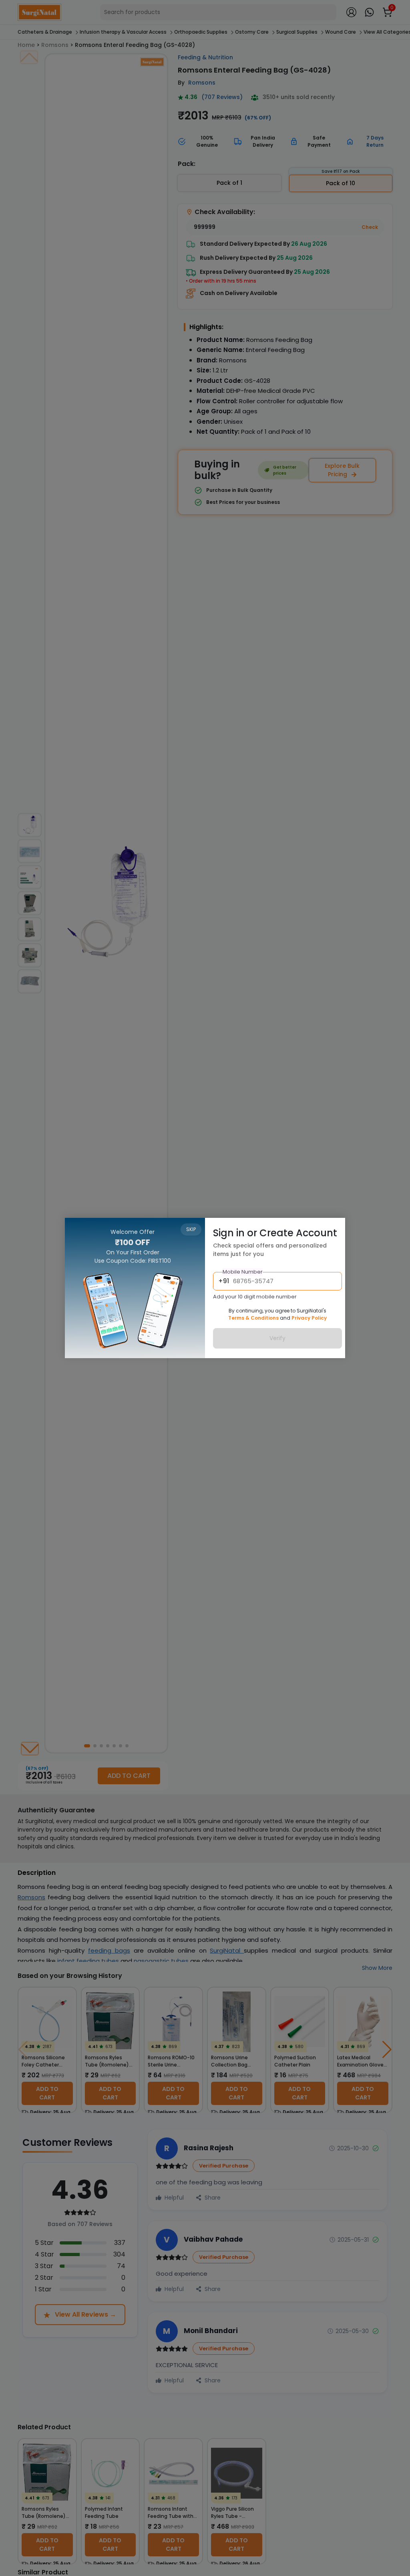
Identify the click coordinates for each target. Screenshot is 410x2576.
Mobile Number (243, 1272)
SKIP (191, 1229)
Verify (277, 1338)
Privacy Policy (309, 1318)
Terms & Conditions (253, 1318)
